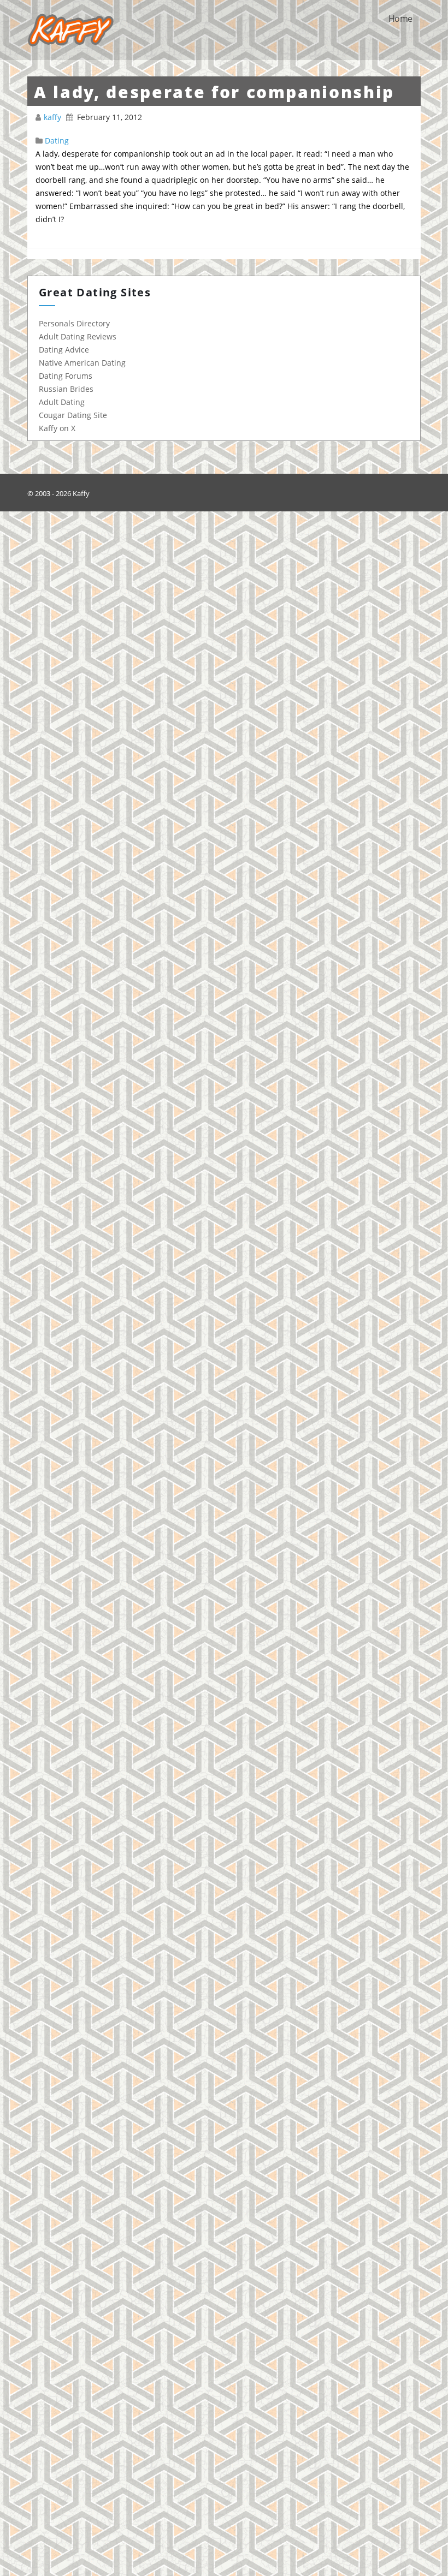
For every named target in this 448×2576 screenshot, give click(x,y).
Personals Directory (74, 323)
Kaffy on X (57, 428)
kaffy (54, 117)
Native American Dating (82, 363)
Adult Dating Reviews (78, 336)
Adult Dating (62, 402)
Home (400, 19)
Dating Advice (64, 350)
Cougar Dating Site (73, 415)
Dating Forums (66, 376)
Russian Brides (66, 389)
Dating (57, 141)
